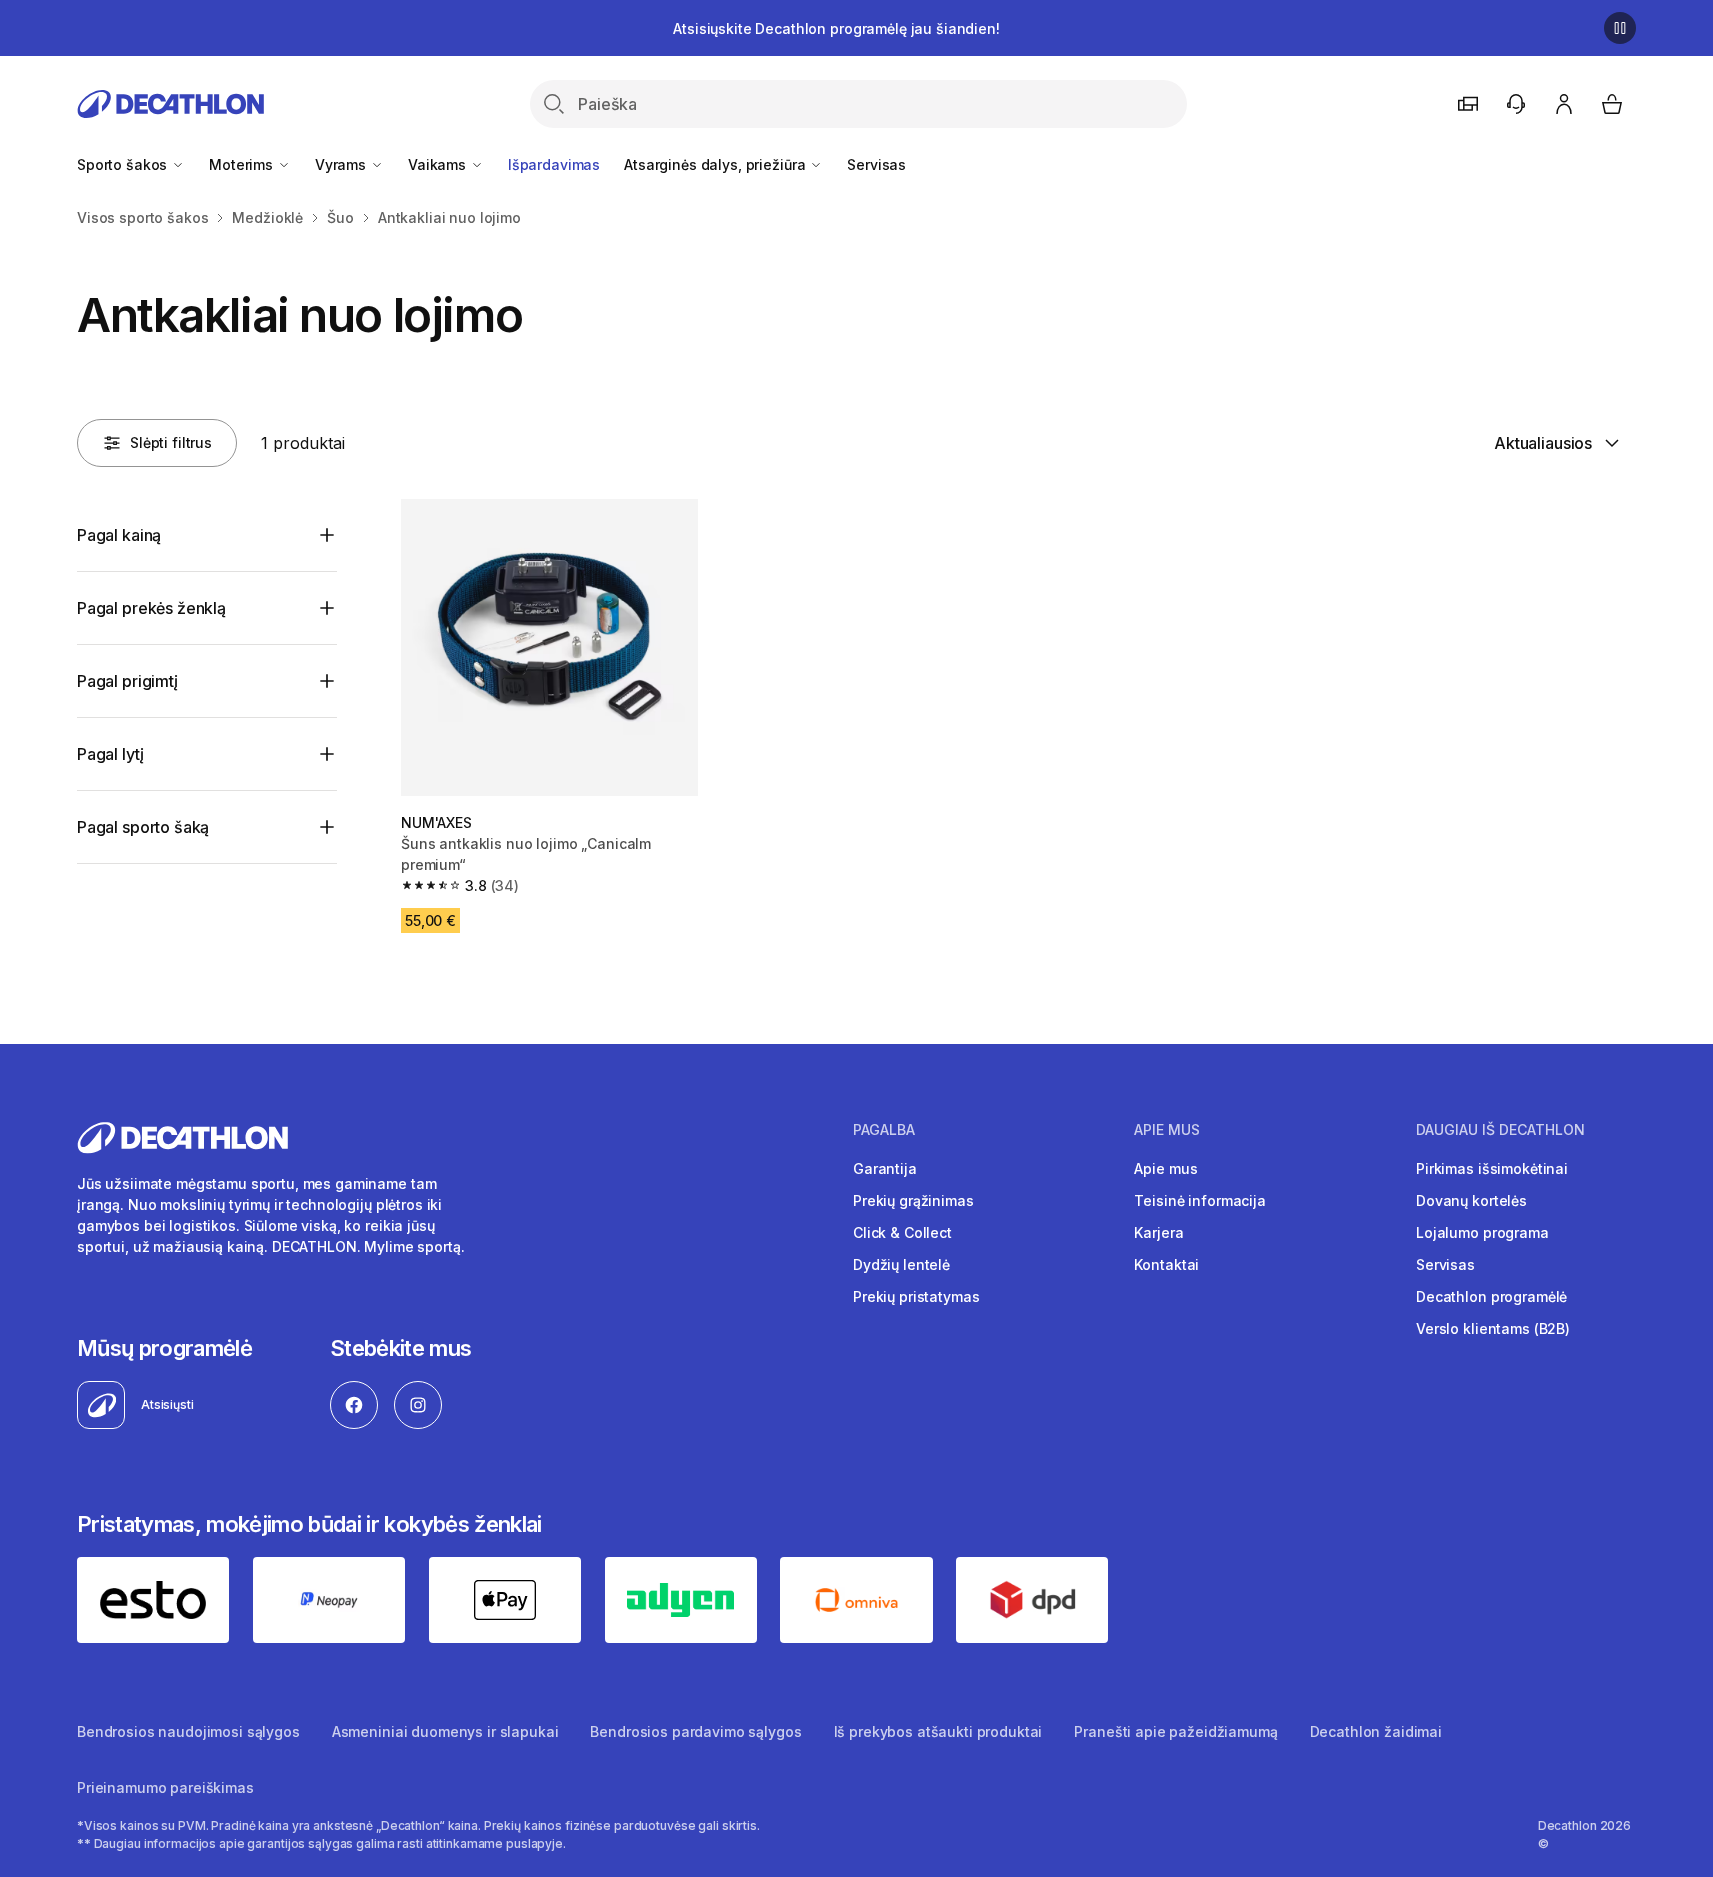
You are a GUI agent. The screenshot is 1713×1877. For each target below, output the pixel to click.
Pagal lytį (110, 754)
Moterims (243, 164)
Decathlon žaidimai (1376, 1731)
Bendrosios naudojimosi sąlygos (188, 1731)
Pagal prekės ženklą (151, 608)
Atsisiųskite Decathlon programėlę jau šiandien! (836, 28)
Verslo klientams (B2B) (1493, 1328)
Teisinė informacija (1199, 1200)
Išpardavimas (554, 164)
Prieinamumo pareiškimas (165, 1787)
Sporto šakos (124, 164)
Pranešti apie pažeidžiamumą (1175, 1731)
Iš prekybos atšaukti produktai (938, 1731)
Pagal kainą (119, 535)
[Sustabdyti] (1620, 28)
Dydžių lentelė (901, 1264)
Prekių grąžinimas (913, 1200)
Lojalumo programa (1482, 1232)
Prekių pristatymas (916, 1296)
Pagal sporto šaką (143, 827)
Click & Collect (902, 1232)
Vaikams (439, 164)
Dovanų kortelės (1471, 1200)
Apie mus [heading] (1167, 1130)
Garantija (885, 1168)
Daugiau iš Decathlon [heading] (1500, 1130)
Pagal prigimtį (127, 681)
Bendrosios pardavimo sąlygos (695, 1731)
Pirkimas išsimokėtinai (1492, 1168)
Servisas (876, 164)
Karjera (1158, 1232)
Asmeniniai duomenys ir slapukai (445, 1731)
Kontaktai (1166, 1264)
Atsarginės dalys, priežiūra (716, 164)
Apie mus (1165, 1168)
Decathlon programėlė (1491, 1296)
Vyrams (342, 164)
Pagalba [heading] (884, 1130)
